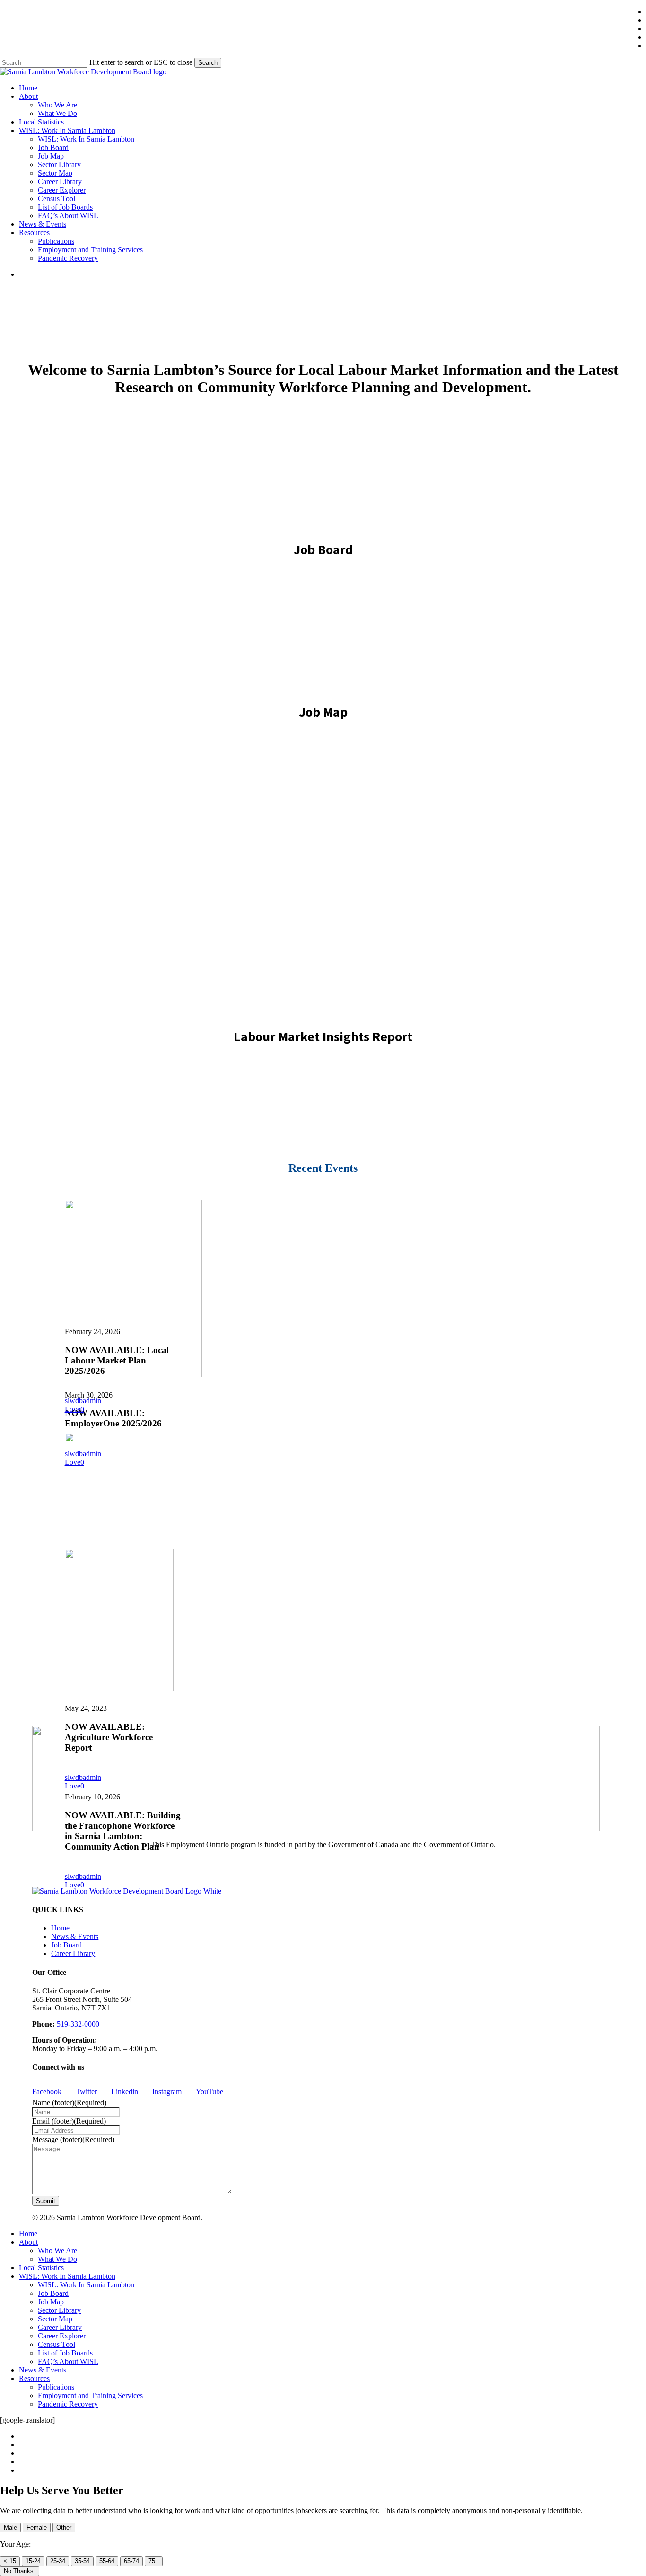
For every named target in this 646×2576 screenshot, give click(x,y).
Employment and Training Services (90, 2395)
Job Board (66, 1945)
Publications (56, 2387)
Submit (46, 2201)
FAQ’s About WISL (68, 2361)
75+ (154, 2561)
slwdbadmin (83, 1401)
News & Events (75, 1936)
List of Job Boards (65, 2353)
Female (37, 2527)
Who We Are (57, 2251)
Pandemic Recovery (68, 2404)
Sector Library (59, 2310)
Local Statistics (41, 2268)
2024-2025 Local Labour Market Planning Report (323, 874)
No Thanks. (20, 2571)
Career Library (73, 1953)
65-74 (131, 2561)
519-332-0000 (78, 2024)
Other (64, 2527)
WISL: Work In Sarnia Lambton (67, 2276)
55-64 (107, 2561)
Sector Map (55, 2319)
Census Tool (57, 2344)
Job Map (51, 2302)
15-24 (33, 2561)
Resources (34, 2378)
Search (208, 63)
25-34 (58, 2561)
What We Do (57, 2259)
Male (10, 2527)
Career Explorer (62, 2336)
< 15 (10, 2561)
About (28, 2242)
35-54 (82, 2561)
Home (60, 1928)
